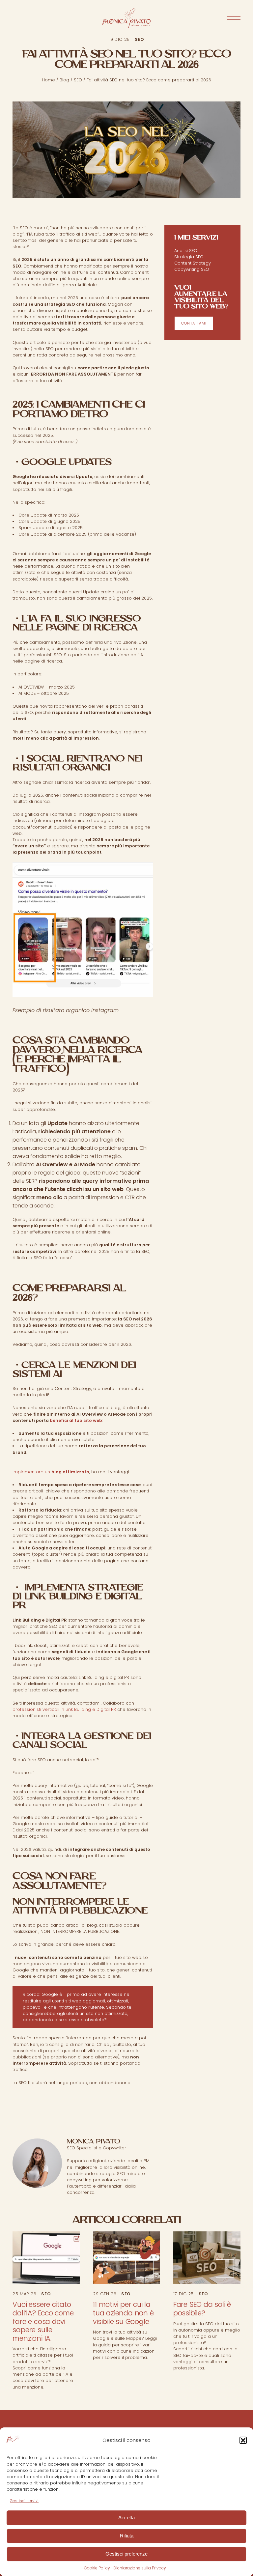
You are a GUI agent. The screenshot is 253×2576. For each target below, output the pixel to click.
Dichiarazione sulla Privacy (140, 2568)
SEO (78, 80)
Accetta (126, 2518)
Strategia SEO (189, 257)
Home (48, 80)
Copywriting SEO (192, 269)
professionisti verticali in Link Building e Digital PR (64, 1709)
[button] (243, 2440)
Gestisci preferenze (126, 2554)
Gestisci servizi (24, 2501)
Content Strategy (193, 263)
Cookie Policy (97, 2568)
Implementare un (51, 1472)
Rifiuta (127, 2536)
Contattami (194, 323)
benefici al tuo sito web (76, 1420)
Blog (64, 80)
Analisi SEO (186, 251)
